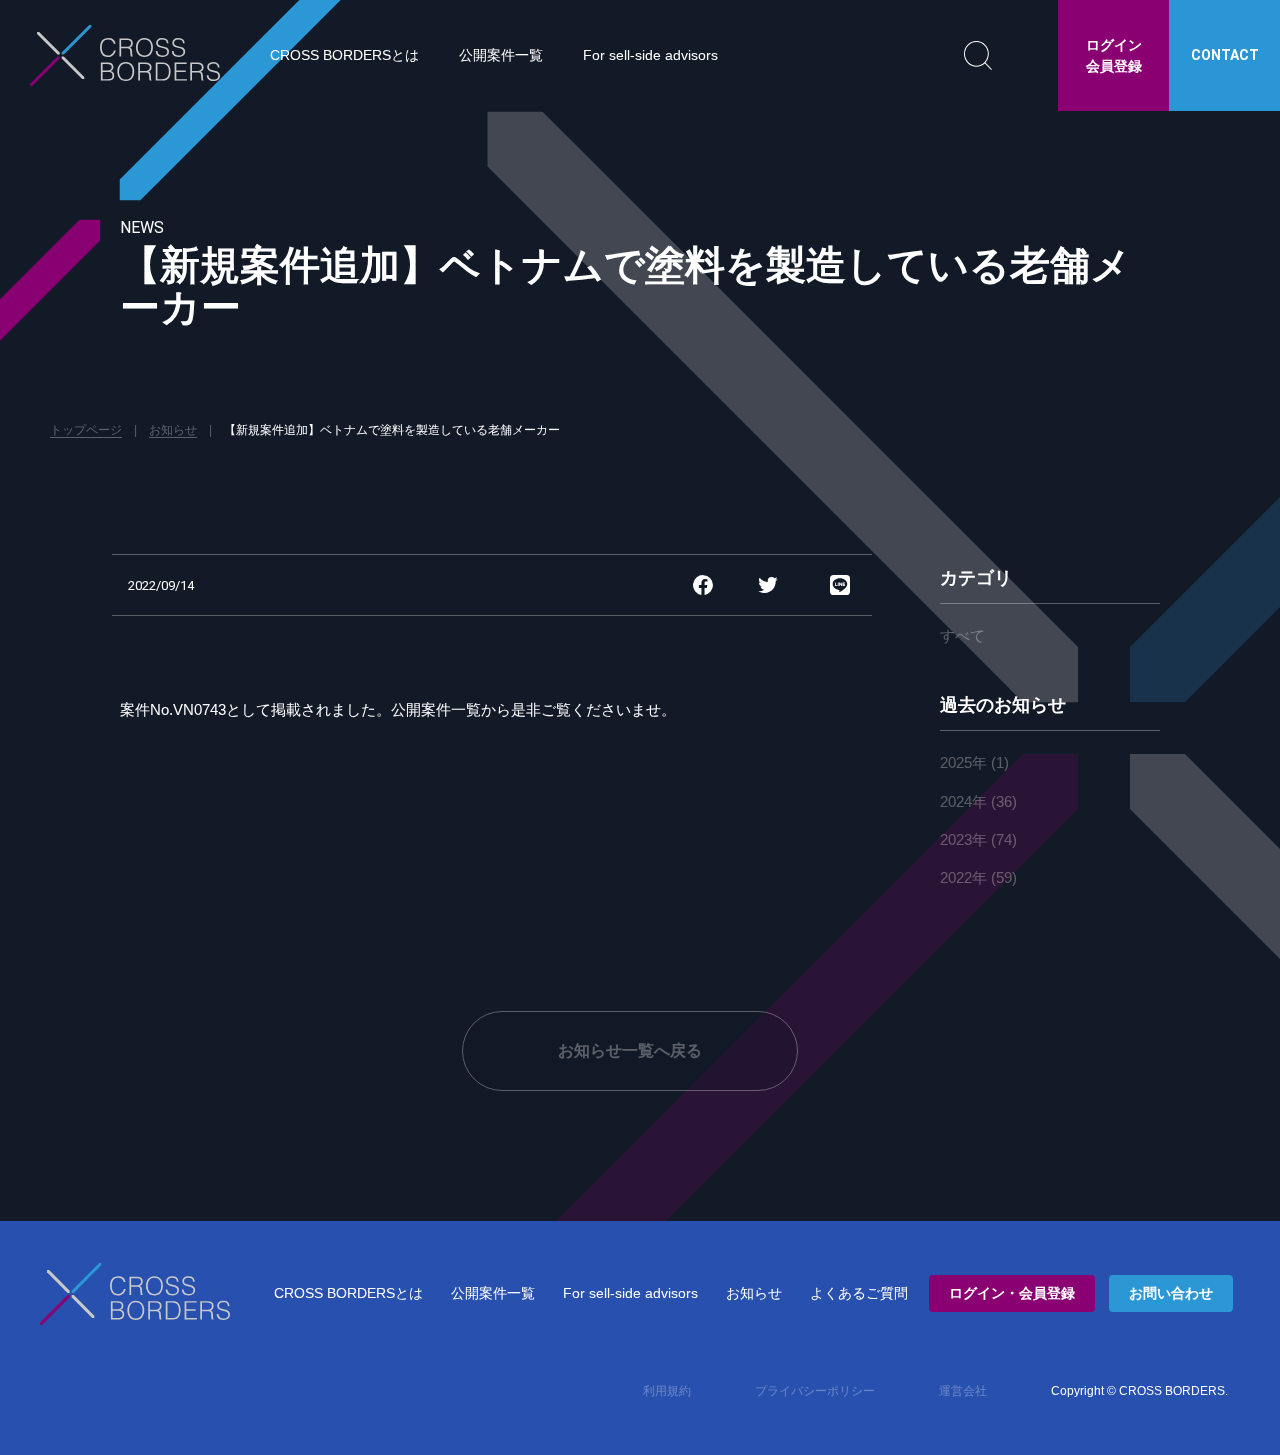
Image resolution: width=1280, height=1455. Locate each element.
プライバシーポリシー (815, 1391)
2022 (956, 877)
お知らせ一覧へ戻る (630, 1050)
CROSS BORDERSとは (344, 55)
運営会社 (963, 1391)
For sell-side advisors (650, 55)
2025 (956, 762)
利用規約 (667, 1391)
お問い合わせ (1171, 1293)
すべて (962, 635)
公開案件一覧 (501, 55)
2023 (956, 839)
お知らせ (754, 1293)
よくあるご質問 (859, 1293)
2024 (956, 801)
